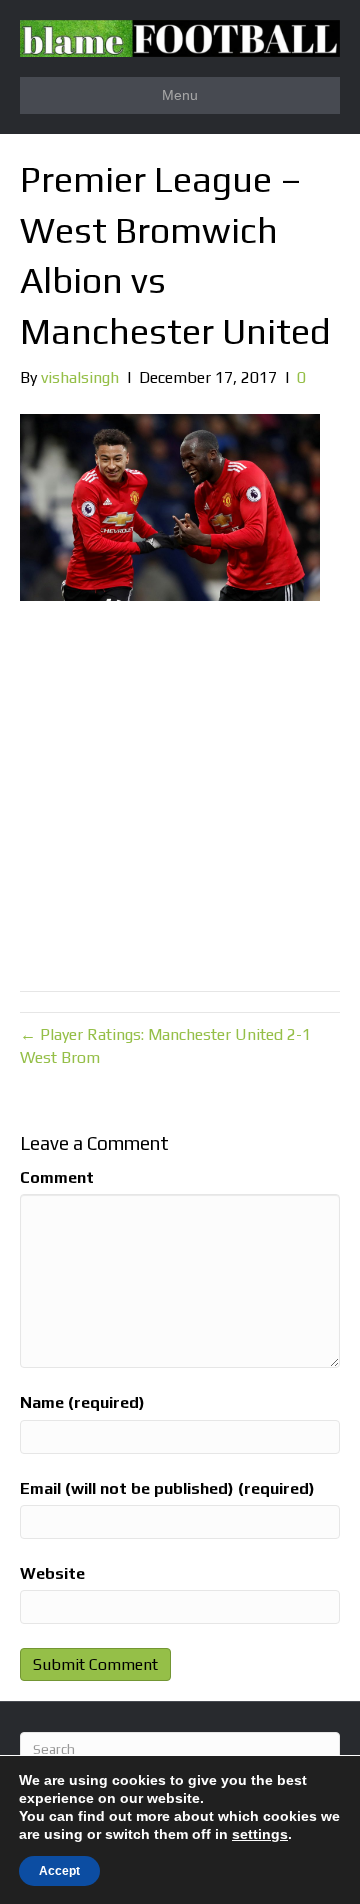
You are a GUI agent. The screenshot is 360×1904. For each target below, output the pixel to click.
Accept (59, 1871)
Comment (57, 1177)
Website (52, 1573)
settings (260, 1834)
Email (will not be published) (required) (167, 1488)
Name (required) (82, 1402)
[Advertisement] (180, 791)
